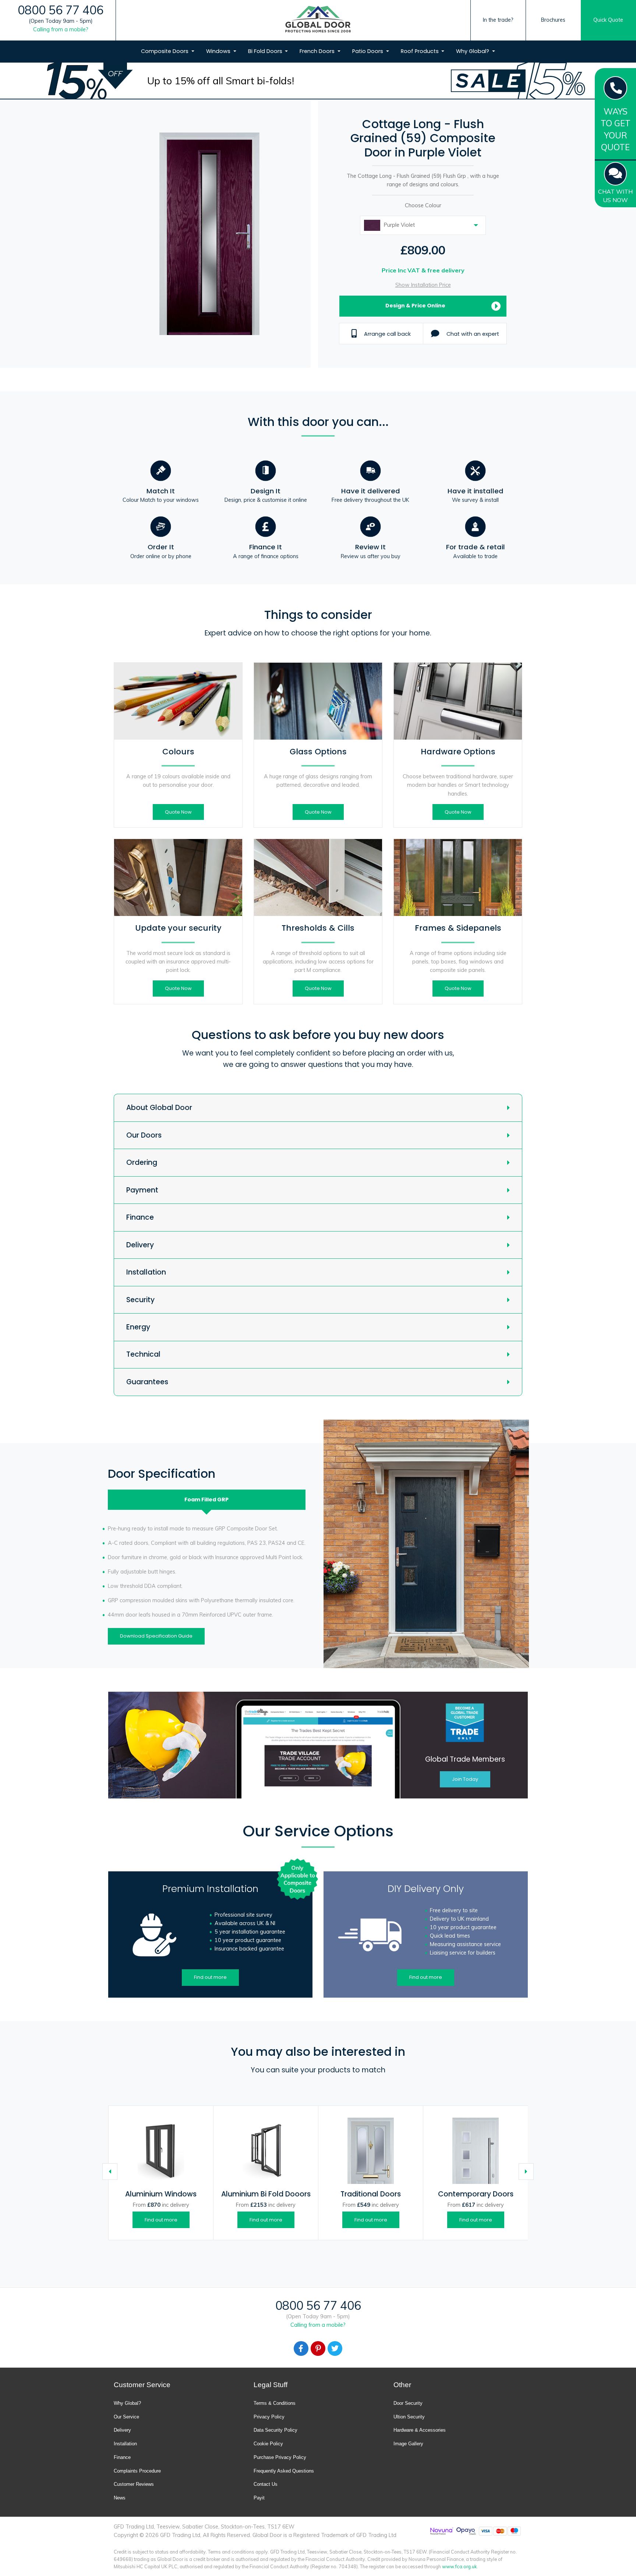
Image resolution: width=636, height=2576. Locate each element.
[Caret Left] (110, 2172)
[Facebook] (301, 2348)
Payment (142, 1190)
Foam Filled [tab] (206, 1500)
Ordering (142, 1162)
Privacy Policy (269, 2417)
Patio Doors (368, 51)
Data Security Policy (275, 2430)
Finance (140, 1217)
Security (140, 1300)
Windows (219, 51)
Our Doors (144, 1135)
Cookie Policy (268, 2444)
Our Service (126, 2417)
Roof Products (421, 51)
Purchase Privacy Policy (280, 2457)
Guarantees (147, 1382)
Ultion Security (409, 2417)
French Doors (318, 51)
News (120, 2498)
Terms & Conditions (275, 2403)
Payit (259, 2498)
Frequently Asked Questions (284, 2471)
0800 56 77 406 (61, 10)
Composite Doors (165, 51)
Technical (143, 1354)
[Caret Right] (526, 2172)
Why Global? (473, 51)
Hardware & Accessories (420, 2430)
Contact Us (266, 2484)
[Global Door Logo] (318, 20)
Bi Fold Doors (266, 51)
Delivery (140, 1245)
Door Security (408, 2403)
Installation (146, 1272)
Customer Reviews (134, 2484)
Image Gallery (408, 2444)
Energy (138, 1327)
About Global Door (159, 1108)
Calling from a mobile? (61, 29)
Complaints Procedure (137, 2471)
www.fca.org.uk (459, 2566)
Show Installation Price (423, 285)
